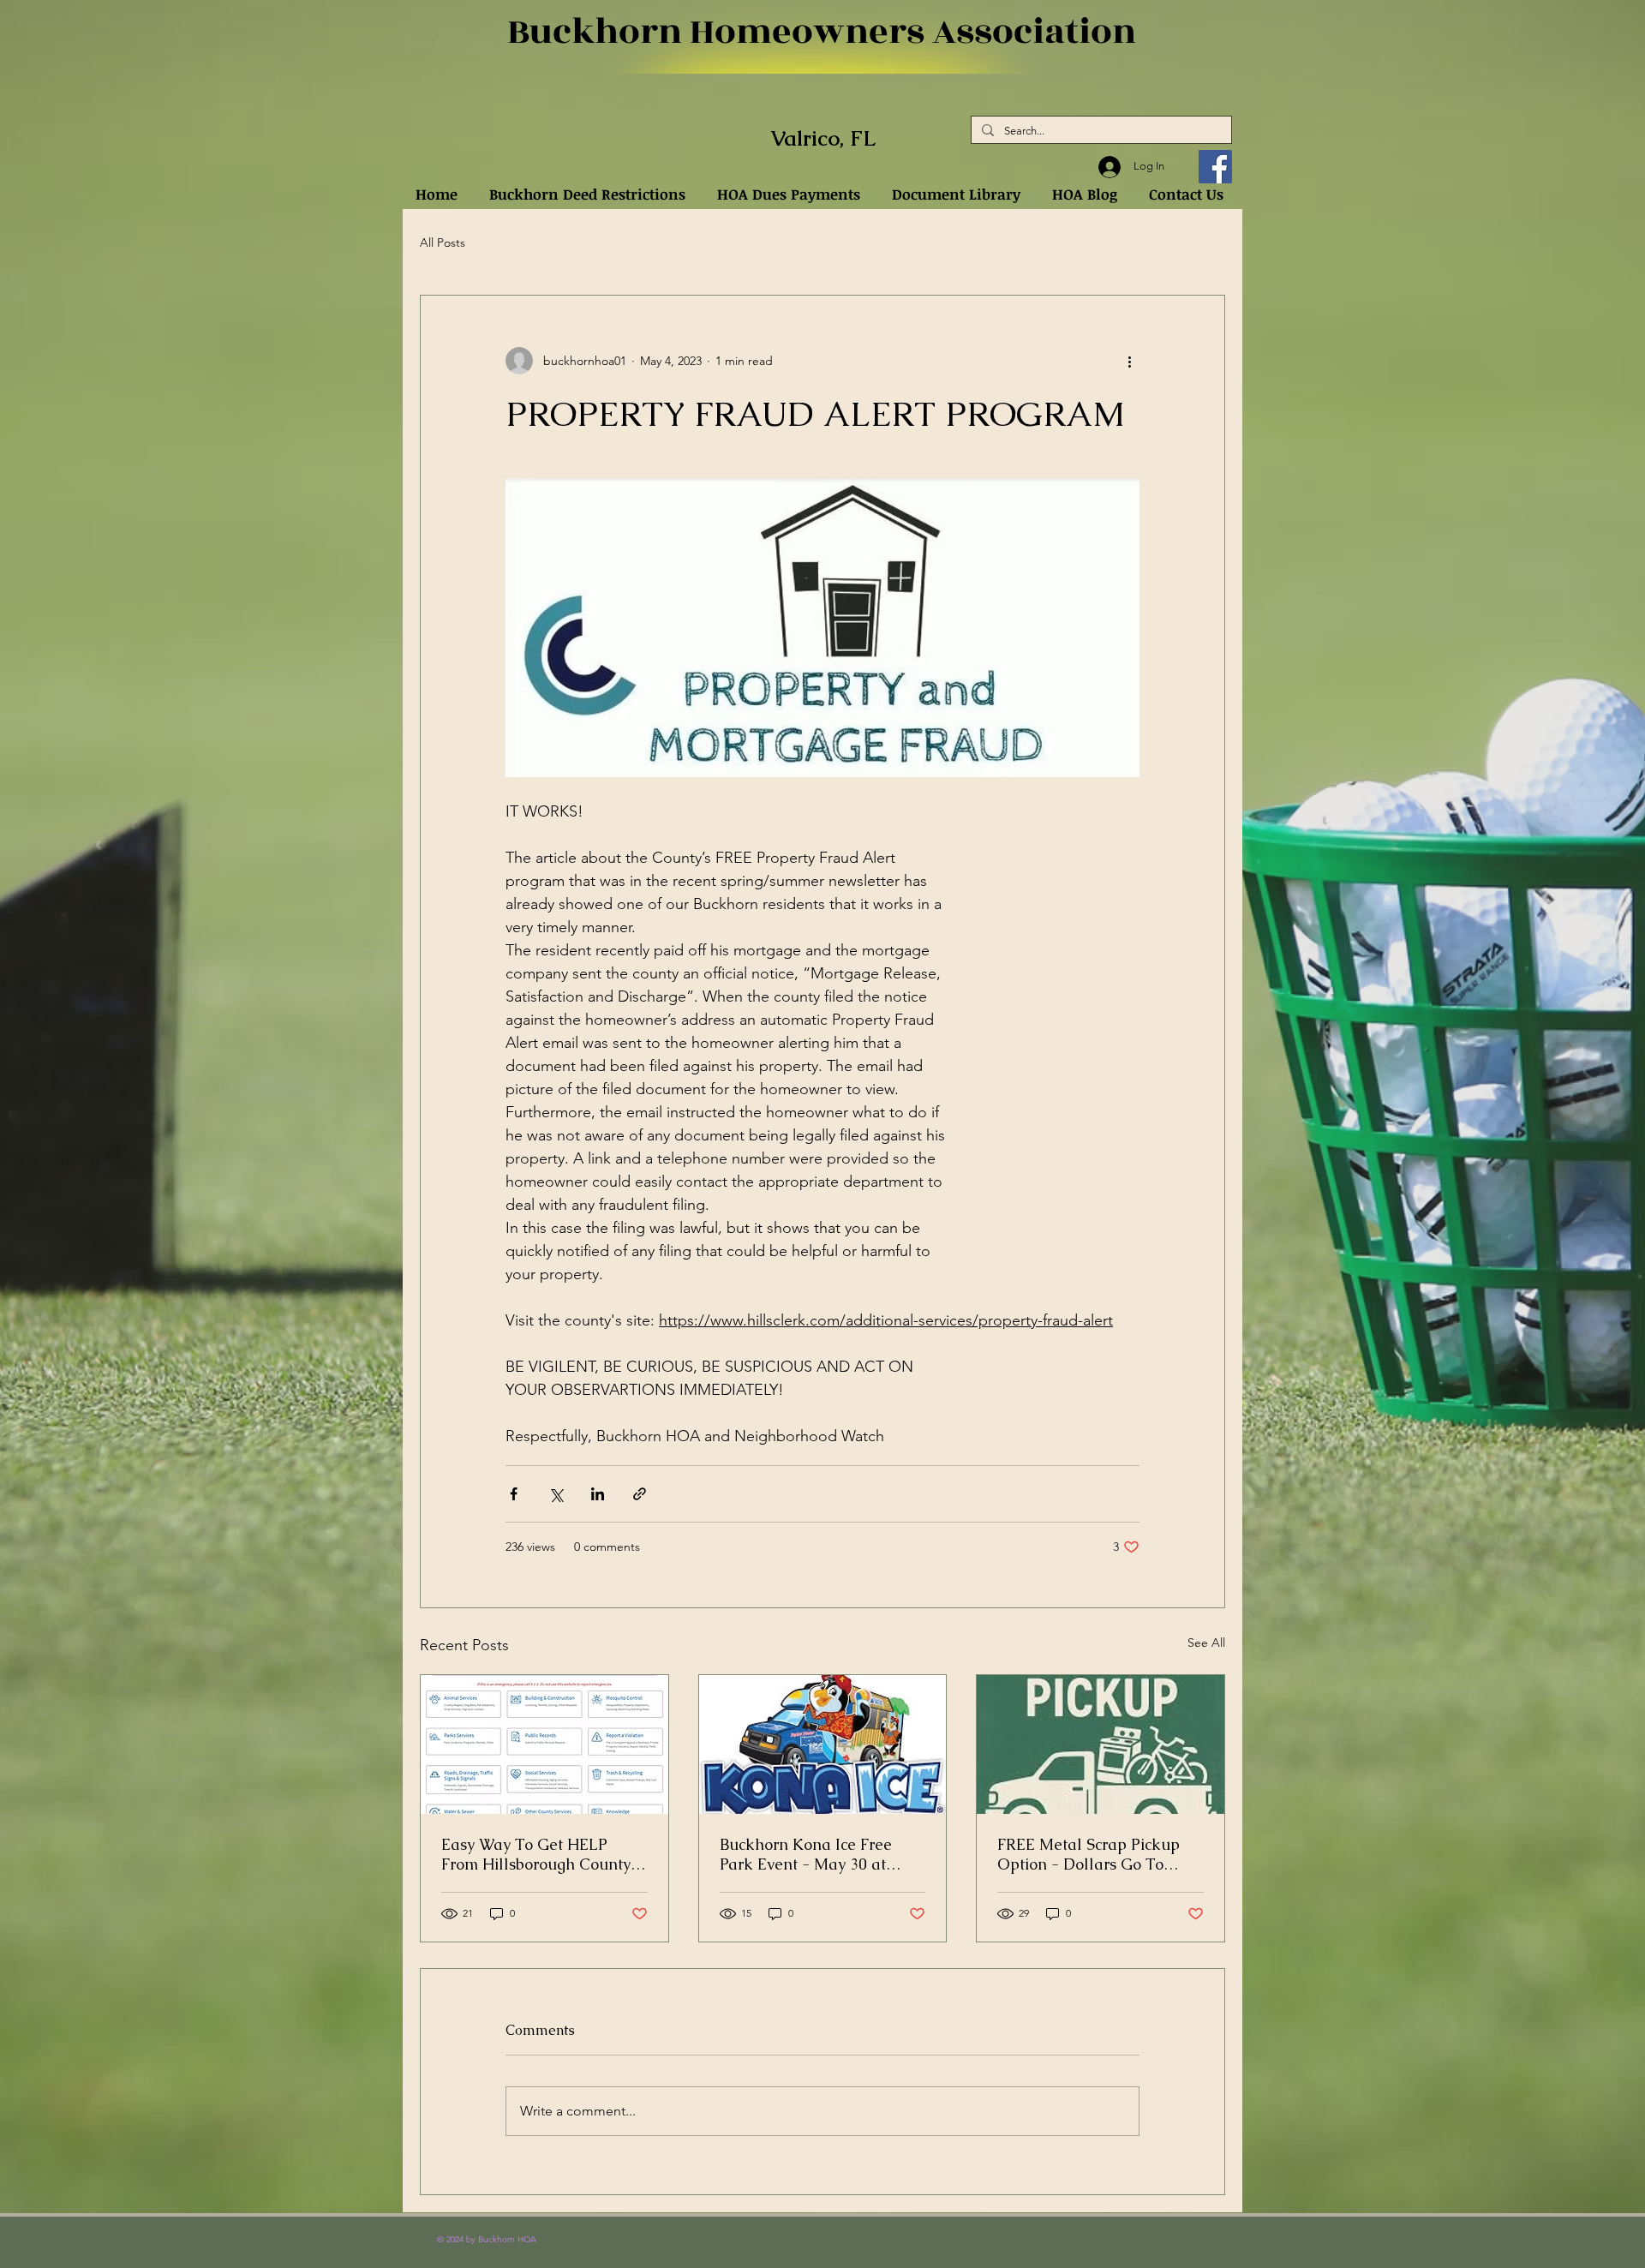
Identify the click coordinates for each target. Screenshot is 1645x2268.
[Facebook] (1215, 167)
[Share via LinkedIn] (598, 1494)
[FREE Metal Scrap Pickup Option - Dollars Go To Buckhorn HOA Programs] (1101, 1744)
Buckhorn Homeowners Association (822, 32)
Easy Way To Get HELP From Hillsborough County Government (536, 1854)
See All (1206, 1643)
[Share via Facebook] (514, 1494)
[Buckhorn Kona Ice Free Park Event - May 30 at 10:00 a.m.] (823, 1744)
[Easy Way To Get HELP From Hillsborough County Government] (544, 1744)
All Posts (443, 242)
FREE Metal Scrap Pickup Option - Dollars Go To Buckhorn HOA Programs (1089, 1854)
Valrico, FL (823, 138)
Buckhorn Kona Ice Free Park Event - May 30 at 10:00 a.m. (806, 1854)
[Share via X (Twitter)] (556, 1494)
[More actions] (1129, 361)
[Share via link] (640, 1494)
